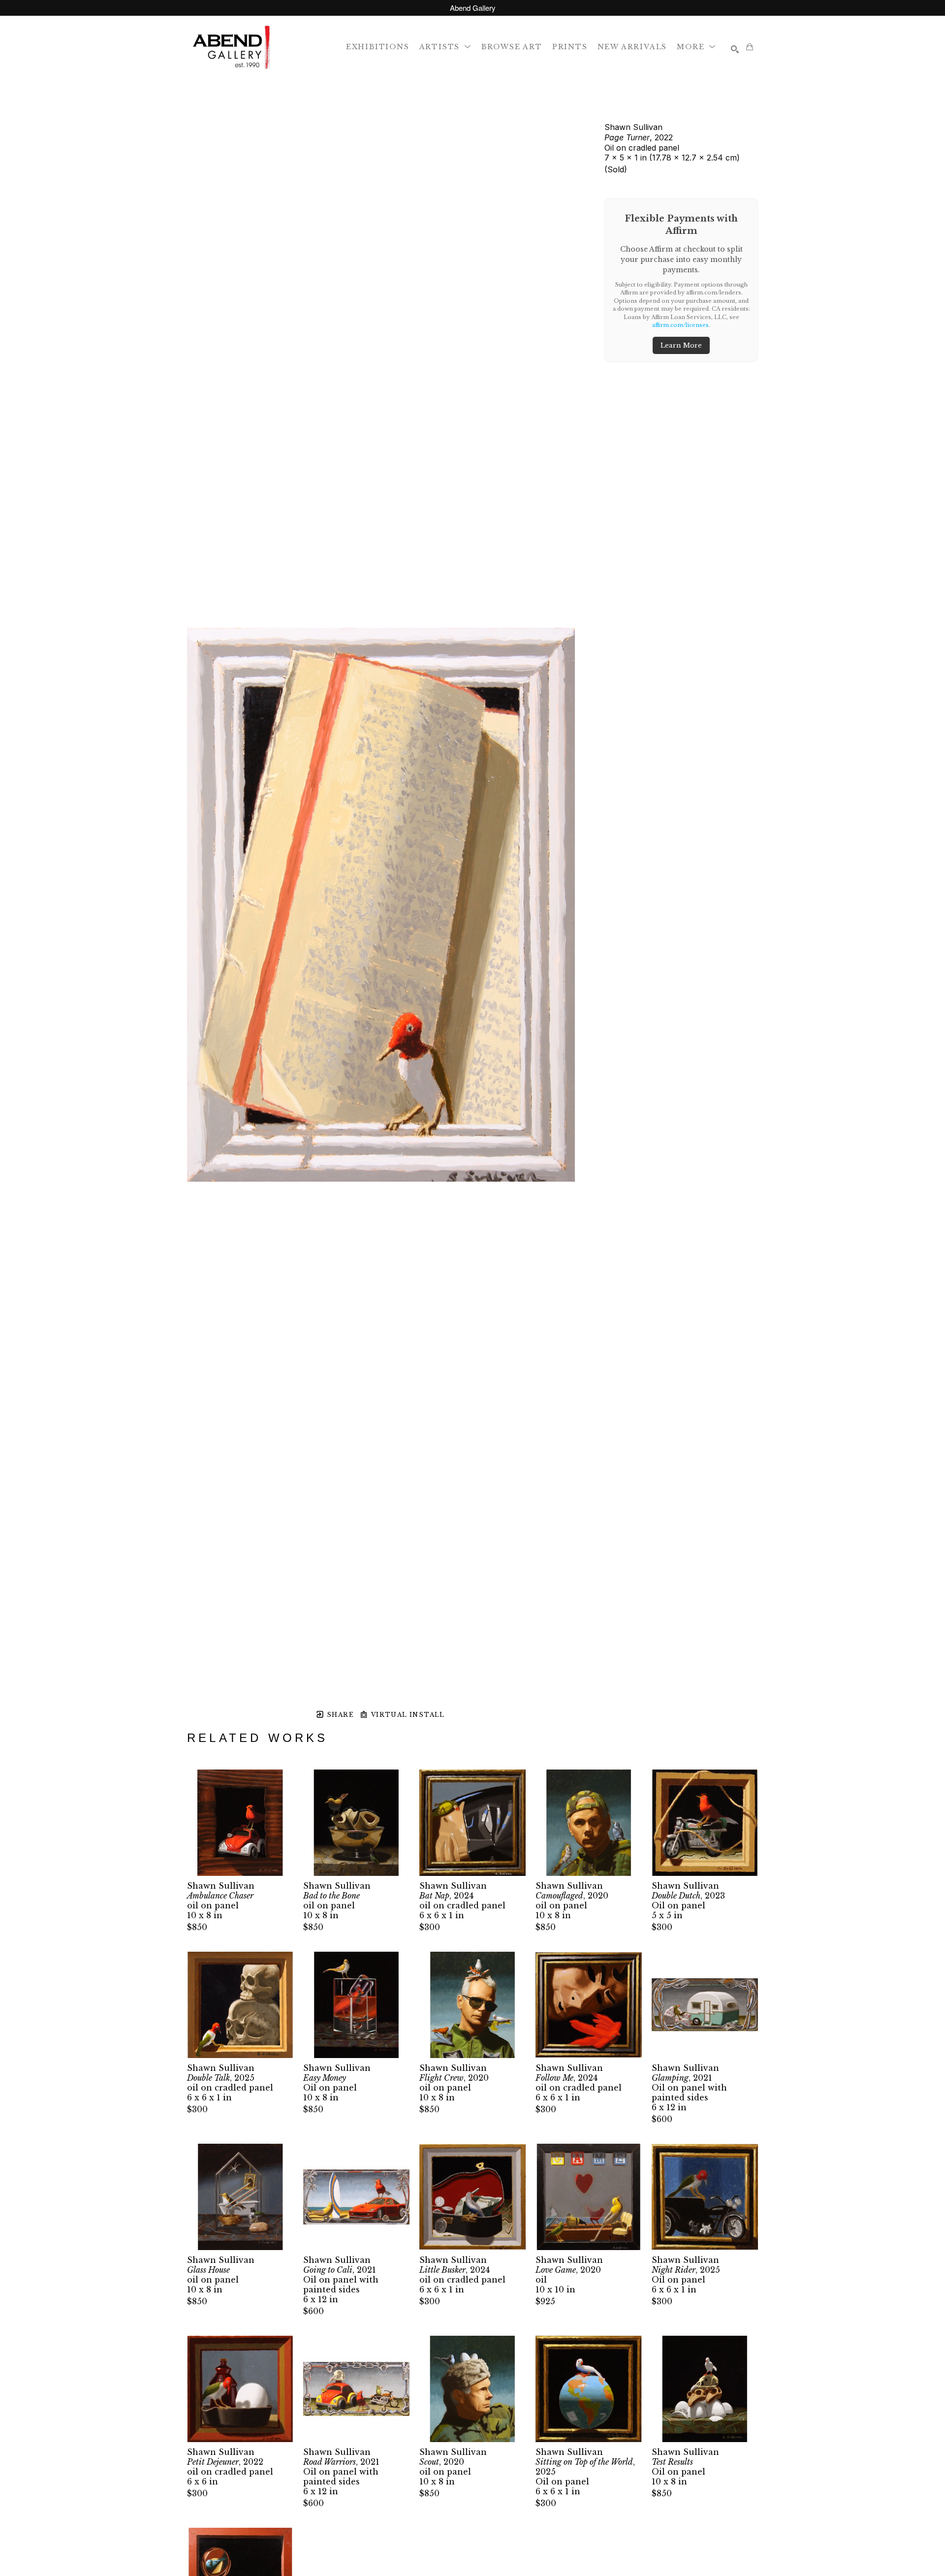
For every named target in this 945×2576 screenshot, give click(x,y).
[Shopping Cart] (750, 47)
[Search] (735, 49)
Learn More (681, 345)
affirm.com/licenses (680, 325)
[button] (445, 47)
